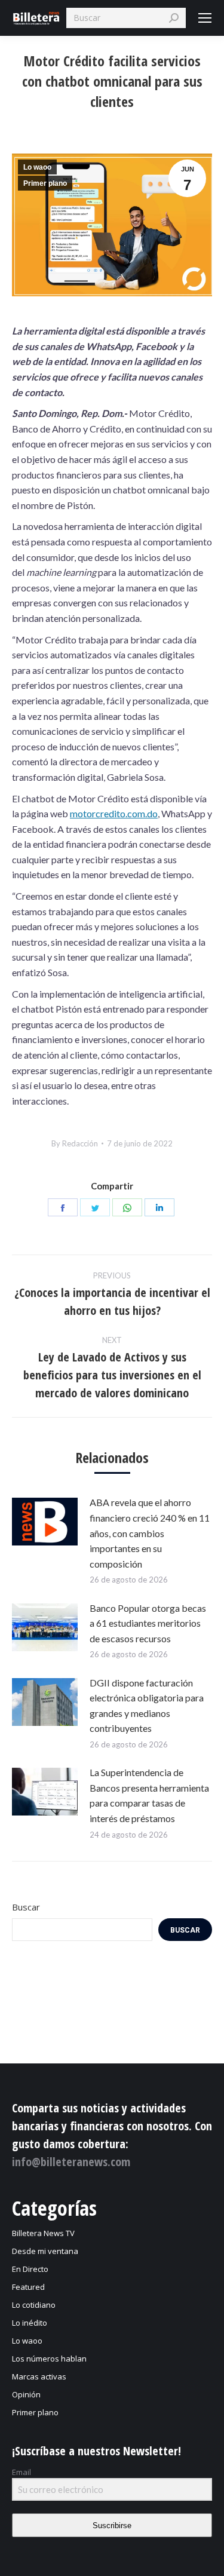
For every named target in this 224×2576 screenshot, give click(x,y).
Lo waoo (37, 167)
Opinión (26, 2394)
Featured (28, 2287)
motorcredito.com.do (114, 813)
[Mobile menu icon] (205, 18)
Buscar (26, 1907)
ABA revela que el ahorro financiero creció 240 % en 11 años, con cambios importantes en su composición (150, 1533)
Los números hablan (49, 2359)
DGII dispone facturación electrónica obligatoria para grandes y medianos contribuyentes (147, 1706)
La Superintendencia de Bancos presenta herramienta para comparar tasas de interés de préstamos (149, 1795)
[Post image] (45, 1522)
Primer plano (45, 183)
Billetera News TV (43, 2233)
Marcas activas (39, 2376)
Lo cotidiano (34, 2305)
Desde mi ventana (45, 2251)
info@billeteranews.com (71, 2162)
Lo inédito (30, 2323)
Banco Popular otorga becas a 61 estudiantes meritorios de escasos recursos (148, 1623)
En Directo (30, 2269)
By (75, 1143)
